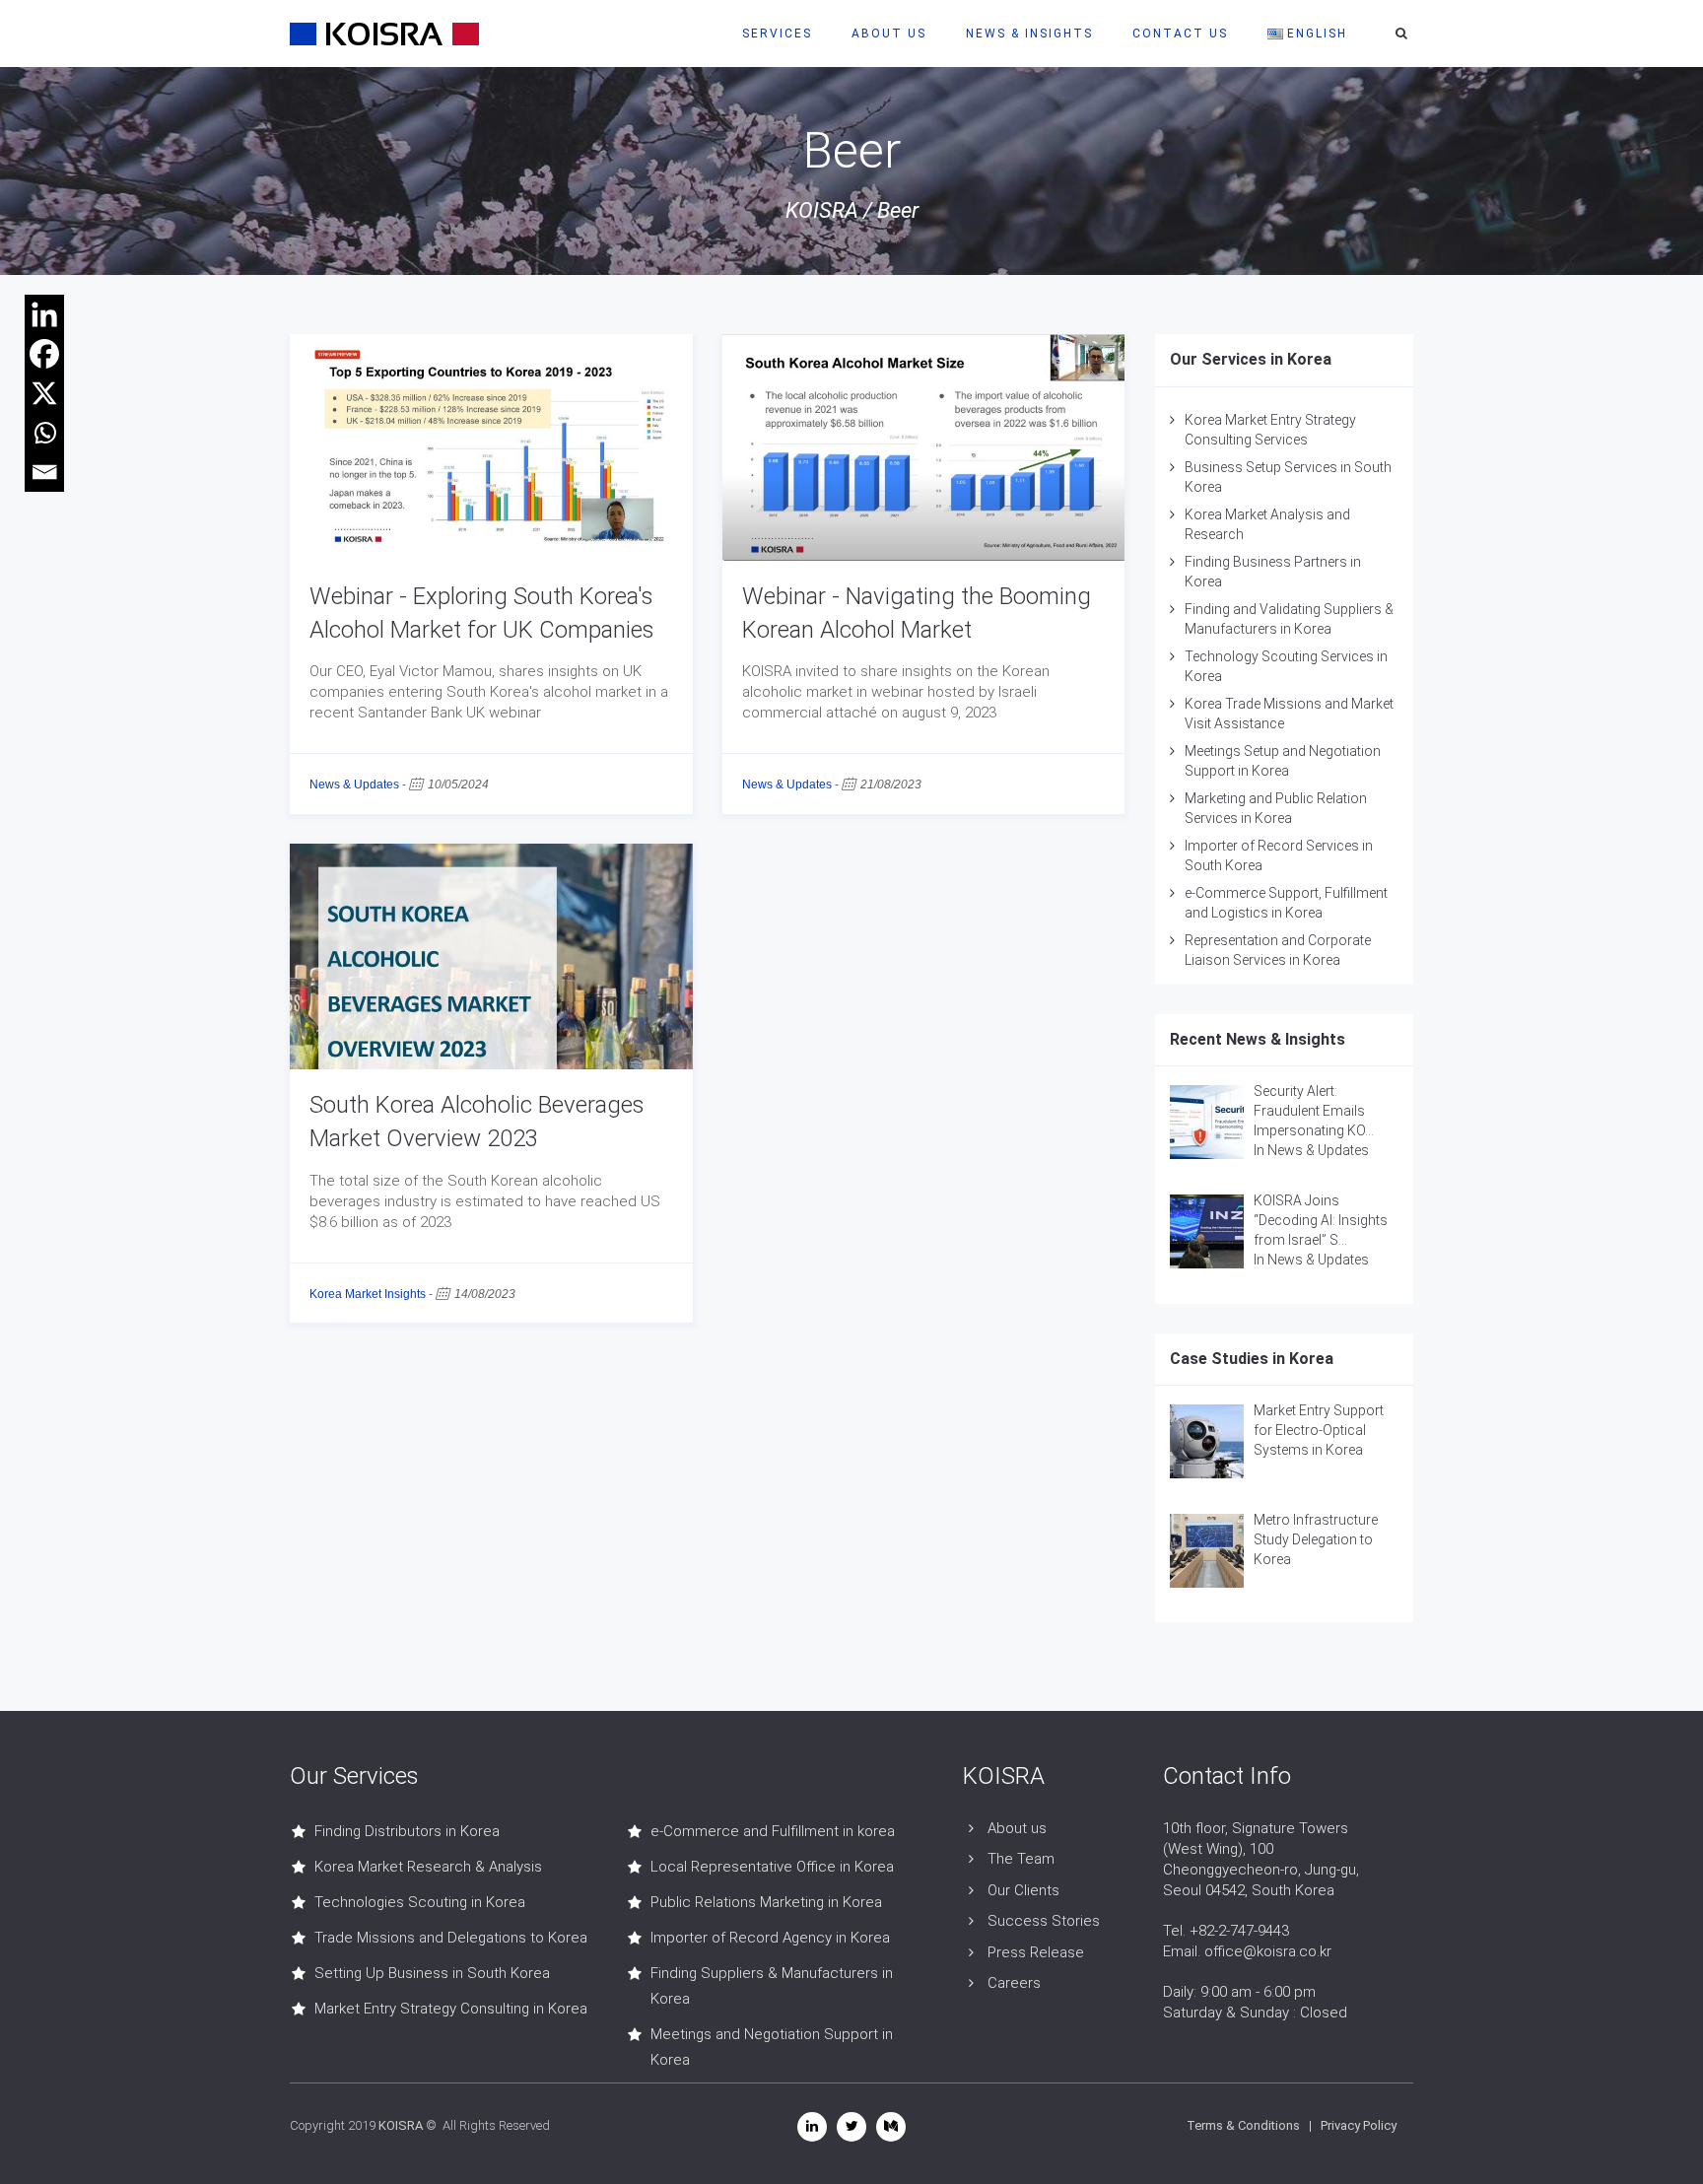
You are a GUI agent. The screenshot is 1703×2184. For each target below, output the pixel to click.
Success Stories (1044, 1921)
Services (777, 34)
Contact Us (1180, 34)
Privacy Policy (1359, 2125)
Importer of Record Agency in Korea (770, 1938)
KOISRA (822, 210)
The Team (1021, 1859)
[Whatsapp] (44, 433)
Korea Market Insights (368, 1294)
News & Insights (1029, 34)
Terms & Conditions (1243, 2125)
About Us (889, 34)
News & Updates (354, 785)
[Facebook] (44, 354)
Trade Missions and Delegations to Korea (451, 1938)
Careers (1014, 1983)
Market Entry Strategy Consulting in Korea (451, 2009)
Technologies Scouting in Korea (420, 1902)
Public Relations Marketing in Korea (766, 1902)
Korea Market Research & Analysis (428, 1867)
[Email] (44, 472)
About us (1017, 1828)
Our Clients (1023, 1890)
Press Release (1036, 1952)
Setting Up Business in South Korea (432, 1973)
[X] (44, 393)
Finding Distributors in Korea (407, 1831)
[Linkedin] (44, 314)
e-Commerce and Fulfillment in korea (773, 1831)
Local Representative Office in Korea (772, 1867)
